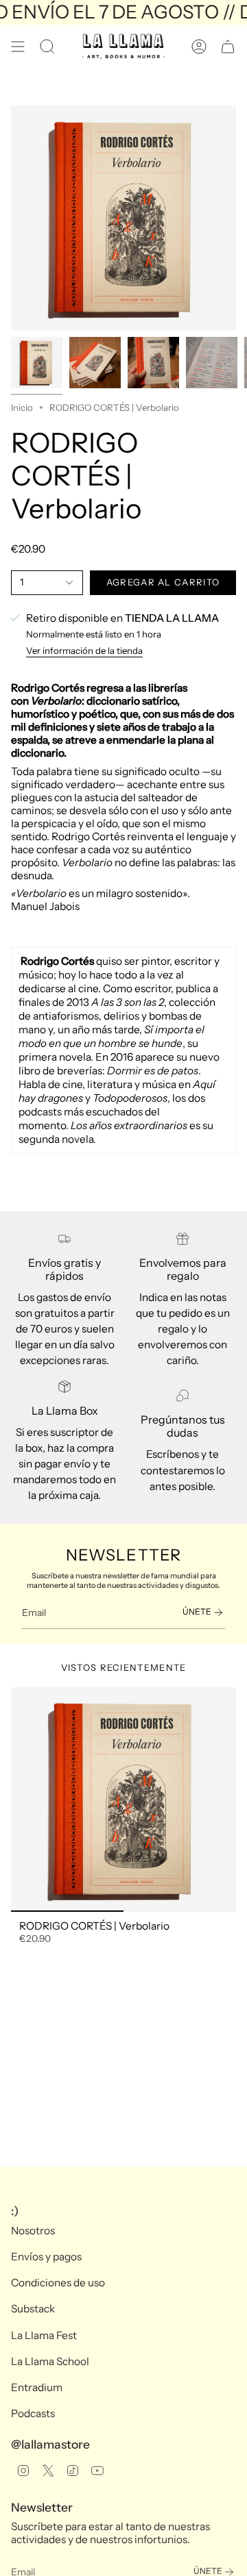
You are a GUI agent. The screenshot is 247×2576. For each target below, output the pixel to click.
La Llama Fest (44, 2335)
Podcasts (33, 2413)
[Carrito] (228, 47)
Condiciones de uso (58, 2283)
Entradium (37, 2387)
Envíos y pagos (46, 2257)
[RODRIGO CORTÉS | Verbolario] (123, 1800)
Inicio (22, 407)
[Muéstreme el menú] (18, 47)
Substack (33, 2309)
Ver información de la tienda (84, 651)
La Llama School (50, 2361)
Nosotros (33, 2231)
